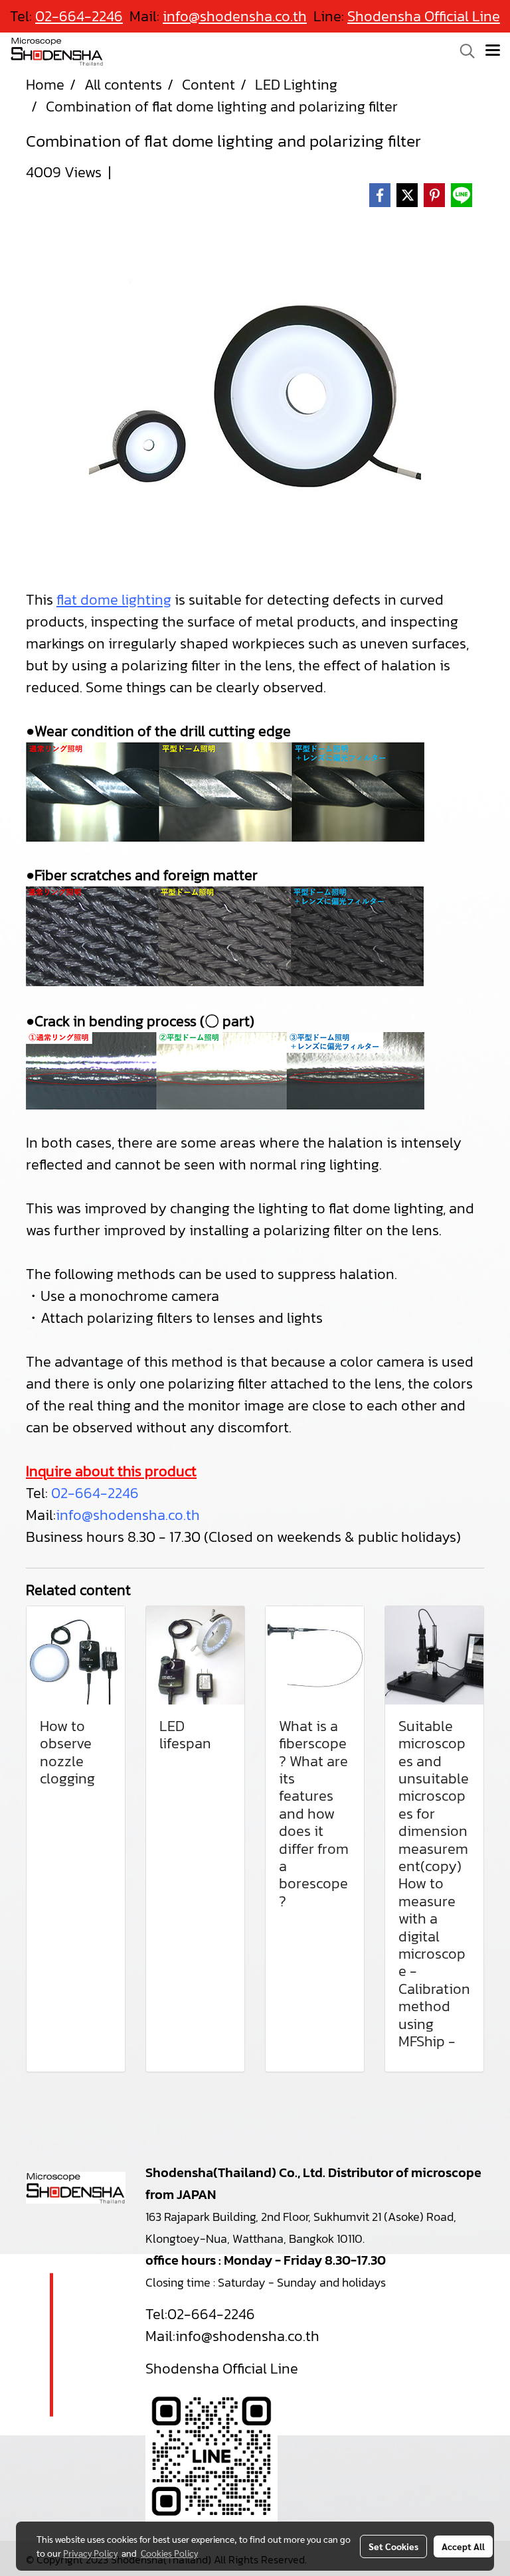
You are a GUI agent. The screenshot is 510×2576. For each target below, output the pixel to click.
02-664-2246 (95, 1493)
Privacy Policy (90, 2553)
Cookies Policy (169, 2553)
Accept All (463, 2546)
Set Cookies (393, 2546)
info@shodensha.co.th (128, 1515)
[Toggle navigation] (493, 51)
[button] (463, 51)
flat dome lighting (114, 600)
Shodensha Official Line (424, 16)
